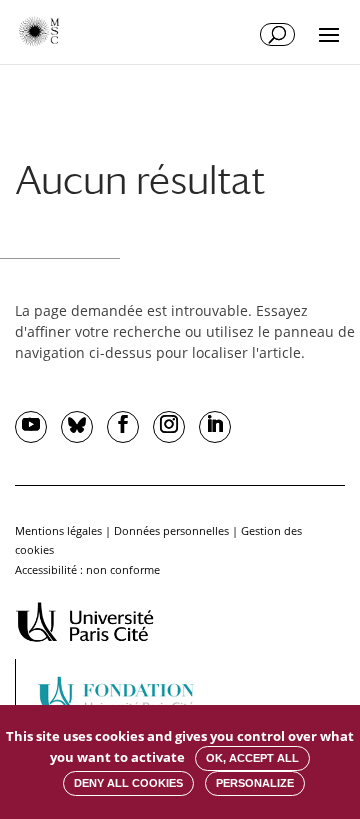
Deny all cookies (128, 783)
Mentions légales (58, 530)
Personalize (255, 783)
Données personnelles (171, 530)
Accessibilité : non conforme (87, 569)
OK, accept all (252, 758)
